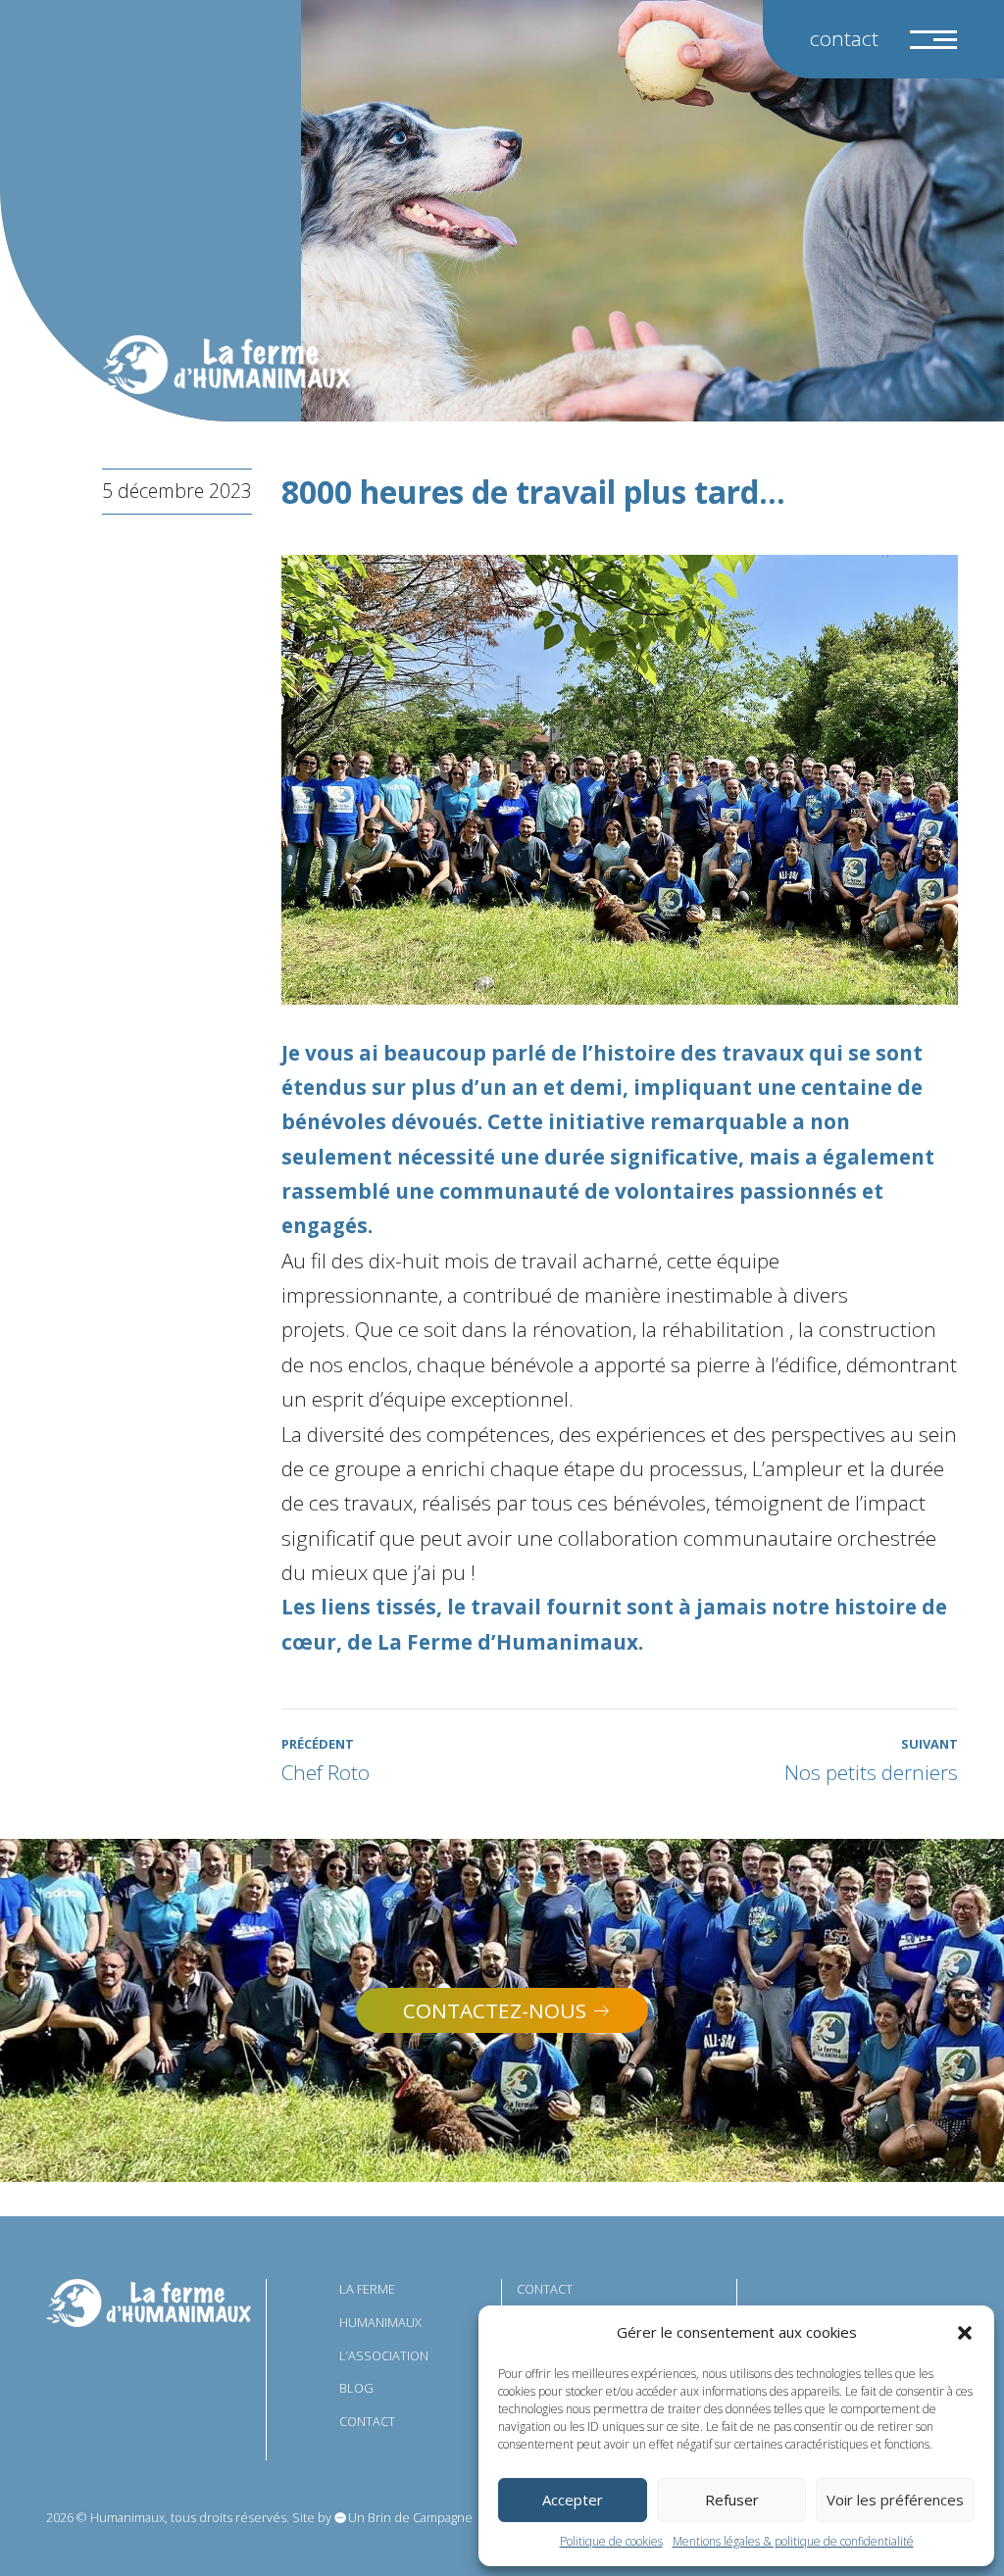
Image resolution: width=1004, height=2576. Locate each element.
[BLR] (149, 2302)
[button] (965, 2333)
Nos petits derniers (871, 1760)
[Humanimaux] (226, 365)
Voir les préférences (895, 2500)
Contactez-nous (495, 2010)
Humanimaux (380, 2322)
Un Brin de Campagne (410, 2517)
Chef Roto (326, 1760)
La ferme (367, 2289)
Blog (356, 2388)
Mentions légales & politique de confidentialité (793, 2541)
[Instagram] (834, 2296)
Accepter (573, 2500)
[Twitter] (792, 2296)
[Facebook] (918, 2296)
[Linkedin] (876, 2296)
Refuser (732, 2500)
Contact (844, 38)
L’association (384, 2355)
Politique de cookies (611, 2541)
